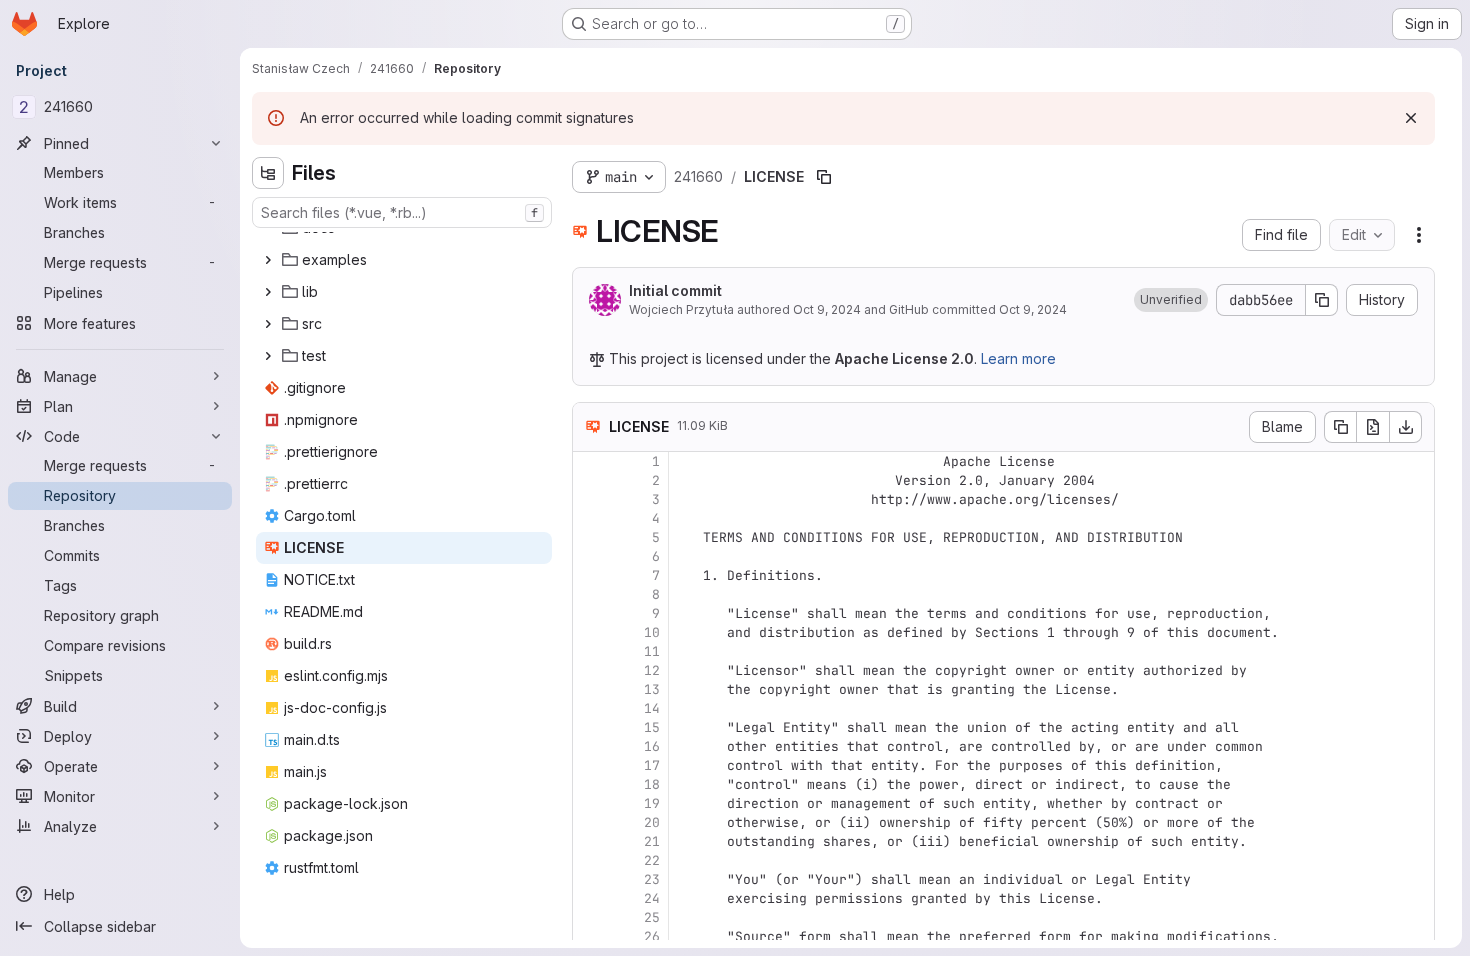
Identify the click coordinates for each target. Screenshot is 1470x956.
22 (652, 860)
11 (652, 651)
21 (652, 841)
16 (652, 746)
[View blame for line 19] (590, 803)
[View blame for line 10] (590, 632)
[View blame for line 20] (590, 822)
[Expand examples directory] (268, 260)
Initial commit (675, 290)
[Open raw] (1373, 427)
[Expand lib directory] (268, 292)
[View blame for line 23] (590, 879)
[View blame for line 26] (590, 936)
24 (652, 898)
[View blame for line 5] (590, 537)
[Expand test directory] (268, 356)
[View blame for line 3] (590, 499)
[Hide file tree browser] (268, 173)
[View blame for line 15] (590, 727)
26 (652, 936)
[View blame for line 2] (590, 480)
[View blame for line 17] (590, 765)
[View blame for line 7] (590, 575)
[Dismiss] (1411, 118)
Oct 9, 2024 (827, 309)
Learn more (1018, 358)
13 (652, 689)
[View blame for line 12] (590, 670)
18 (652, 784)
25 (652, 917)
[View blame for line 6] (590, 556)
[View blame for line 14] (590, 708)
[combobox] (402, 212)
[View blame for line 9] (590, 613)
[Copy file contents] (1340, 427)
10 (652, 632)
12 (652, 670)
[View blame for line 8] (590, 594)
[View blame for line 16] (590, 746)
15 (652, 727)
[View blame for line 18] (590, 784)
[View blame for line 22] (590, 860)
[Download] (1406, 427)
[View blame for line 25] (590, 917)
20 (652, 822)
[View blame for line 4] (590, 518)
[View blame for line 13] (590, 689)
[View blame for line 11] (590, 651)
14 (652, 708)
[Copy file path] (824, 177)
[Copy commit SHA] (1322, 300)
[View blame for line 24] (590, 898)
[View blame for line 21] (590, 841)
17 (652, 765)
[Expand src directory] (268, 324)
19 (652, 803)
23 (652, 879)
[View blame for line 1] (590, 461)
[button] (1171, 300)
